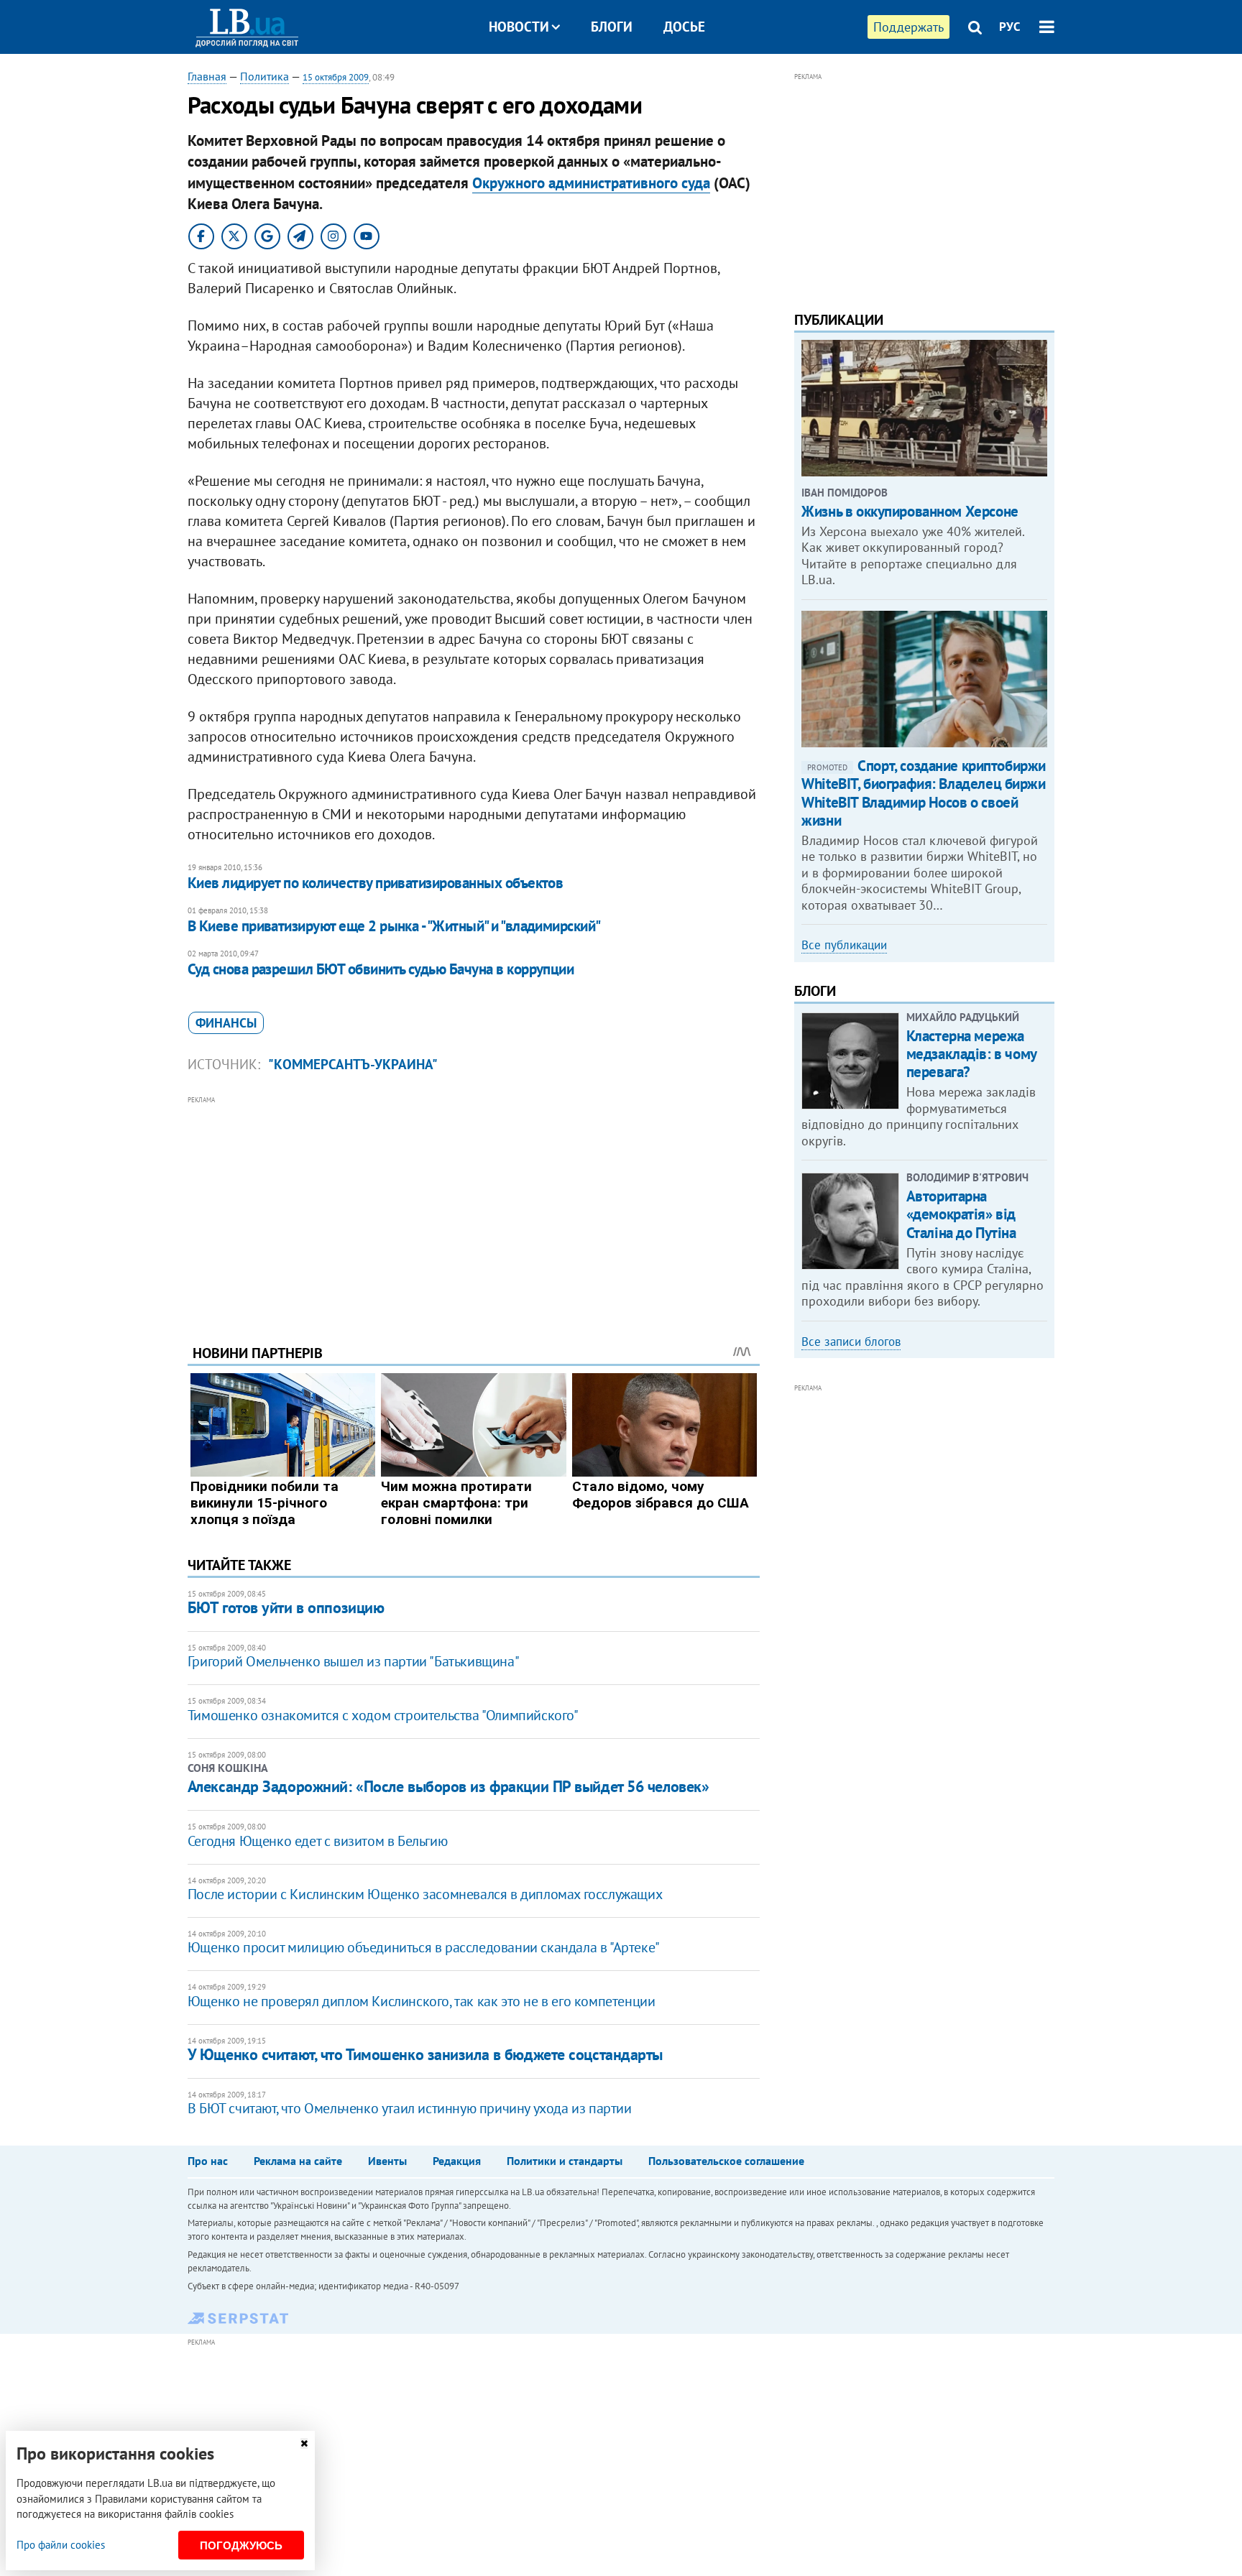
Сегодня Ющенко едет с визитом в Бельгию (317, 1841)
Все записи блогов (851, 1342)
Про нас (208, 2161)
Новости (519, 27)
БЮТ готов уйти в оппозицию (286, 1607)
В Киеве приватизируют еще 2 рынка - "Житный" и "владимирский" (394, 926)
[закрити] (304, 2443)
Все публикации (844, 945)
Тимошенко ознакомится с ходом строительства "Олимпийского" (383, 1715)
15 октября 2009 (336, 77)
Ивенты (387, 2161)
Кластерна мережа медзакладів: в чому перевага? (971, 1054)
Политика (264, 76)
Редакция (457, 2161)
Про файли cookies (61, 2545)
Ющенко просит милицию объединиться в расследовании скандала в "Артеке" (424, 1947)
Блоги (612, 27)
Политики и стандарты (565, 2161)
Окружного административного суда (591, 183)
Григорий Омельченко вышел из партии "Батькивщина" (353, 1661)
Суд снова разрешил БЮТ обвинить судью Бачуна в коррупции (381, 969)
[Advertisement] (474, 1209)
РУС (1010, 27)
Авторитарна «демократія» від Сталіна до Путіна (961, 1214)
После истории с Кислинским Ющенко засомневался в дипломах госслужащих (425, 1894)
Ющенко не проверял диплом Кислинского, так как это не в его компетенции (422, 2001)
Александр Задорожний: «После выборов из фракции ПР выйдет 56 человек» (448, 1786)
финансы (226, 1023)
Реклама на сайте (298, 2161)
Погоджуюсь (241, 2545)
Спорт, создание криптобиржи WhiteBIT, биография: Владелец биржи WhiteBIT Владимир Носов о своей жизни (924, 793)
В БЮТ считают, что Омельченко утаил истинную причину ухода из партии (410, 2108)
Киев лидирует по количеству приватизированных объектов (376, 883)
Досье (684, 27)
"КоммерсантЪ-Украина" (353, 1064)
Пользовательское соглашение (726, 2161)
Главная (207, 76)
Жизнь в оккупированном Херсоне (910, 511)
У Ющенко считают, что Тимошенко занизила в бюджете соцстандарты (425, 2054)
